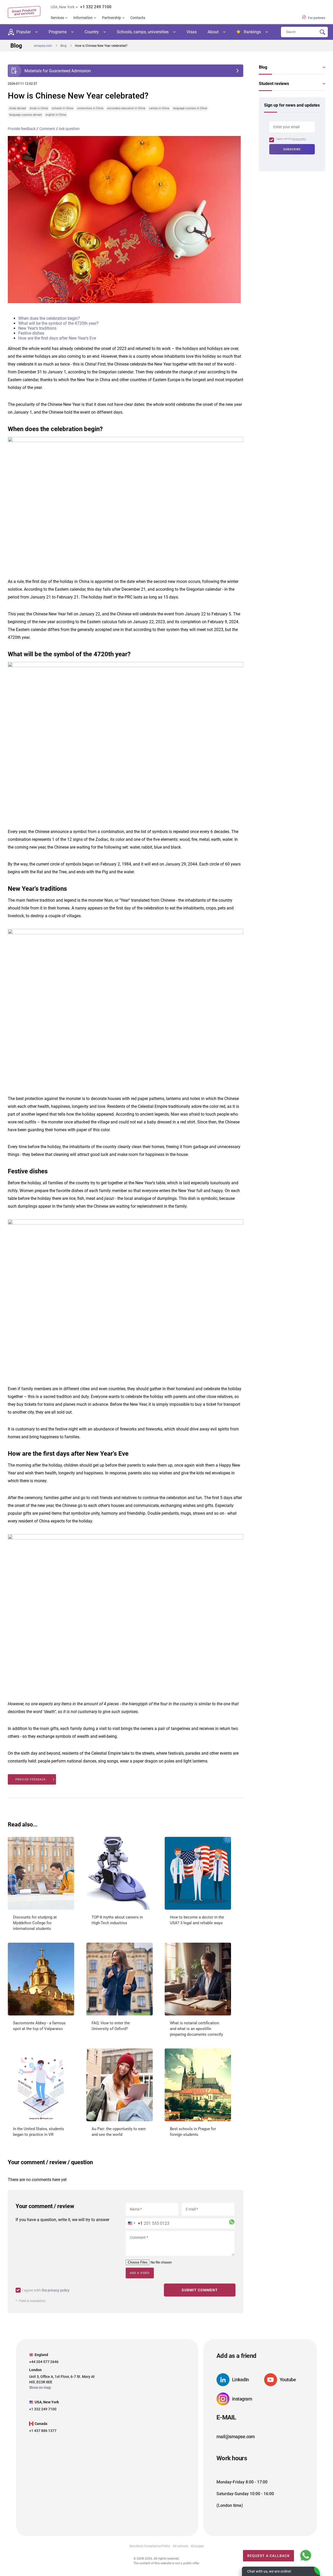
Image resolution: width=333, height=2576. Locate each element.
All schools (180, 2546)
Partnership (111, 18)
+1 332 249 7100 (96, 7)
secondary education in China (126, 108)
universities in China (90, 108)
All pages (197, 2546)
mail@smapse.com (236, 2437)
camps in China (159, 108)
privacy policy (299, 139)
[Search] (322, 32)
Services (57, 18)
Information (83, 18)
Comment (47, 129)
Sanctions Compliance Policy (150, 2546)
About (213, 32)
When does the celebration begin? (49, 318)
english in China (56, 115)
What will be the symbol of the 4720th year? (58, 323)
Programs (58, 32)
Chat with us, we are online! (269, 2571)
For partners (316, 18)
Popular (24, 32)
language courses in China (190, 108)
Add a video (140, 2273)
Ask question (69, 129)
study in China (39, 108)
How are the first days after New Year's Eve (57, 338)
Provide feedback (22, 129)
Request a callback (268, 2556)
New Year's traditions (37, 328)
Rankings (252, 32)
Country (92, 32)
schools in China (62, 108)
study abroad (17, 108)
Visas (192, 32)
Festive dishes (31, 333)
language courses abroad (25, 115)
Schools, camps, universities (143, 32)
